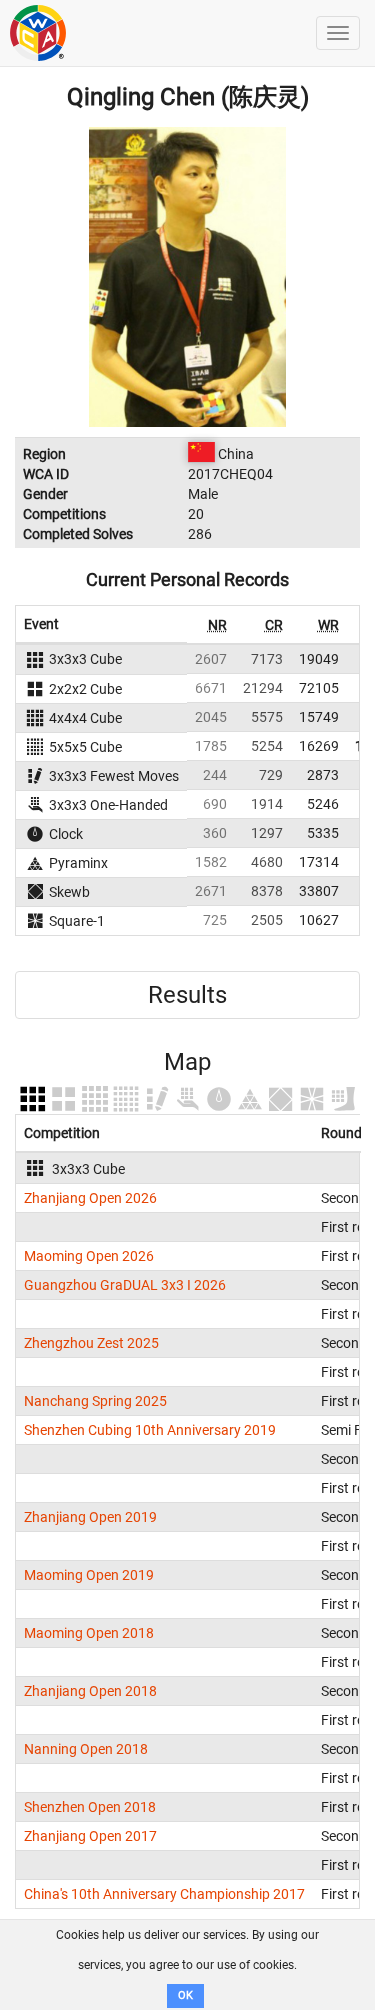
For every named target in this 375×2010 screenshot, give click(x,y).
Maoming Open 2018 (89, 1633)
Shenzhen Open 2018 (90, 1807)
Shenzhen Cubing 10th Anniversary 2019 (150, 1430)
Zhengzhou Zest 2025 (91, 1343)
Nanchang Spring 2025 (95, 1401)
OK (185, 1995)
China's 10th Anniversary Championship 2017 (164, 1894)
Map (187, 1062)
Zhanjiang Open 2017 (90, 1836)
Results (187, 995)
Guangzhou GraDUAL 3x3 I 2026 (125, 1285)
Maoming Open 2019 (89, 1575)
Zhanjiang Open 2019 (90, 1517)
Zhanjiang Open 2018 (90, 1691)
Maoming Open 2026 (89, 1256)
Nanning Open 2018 (86, 1749)
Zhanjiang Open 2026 (90, 1198)
